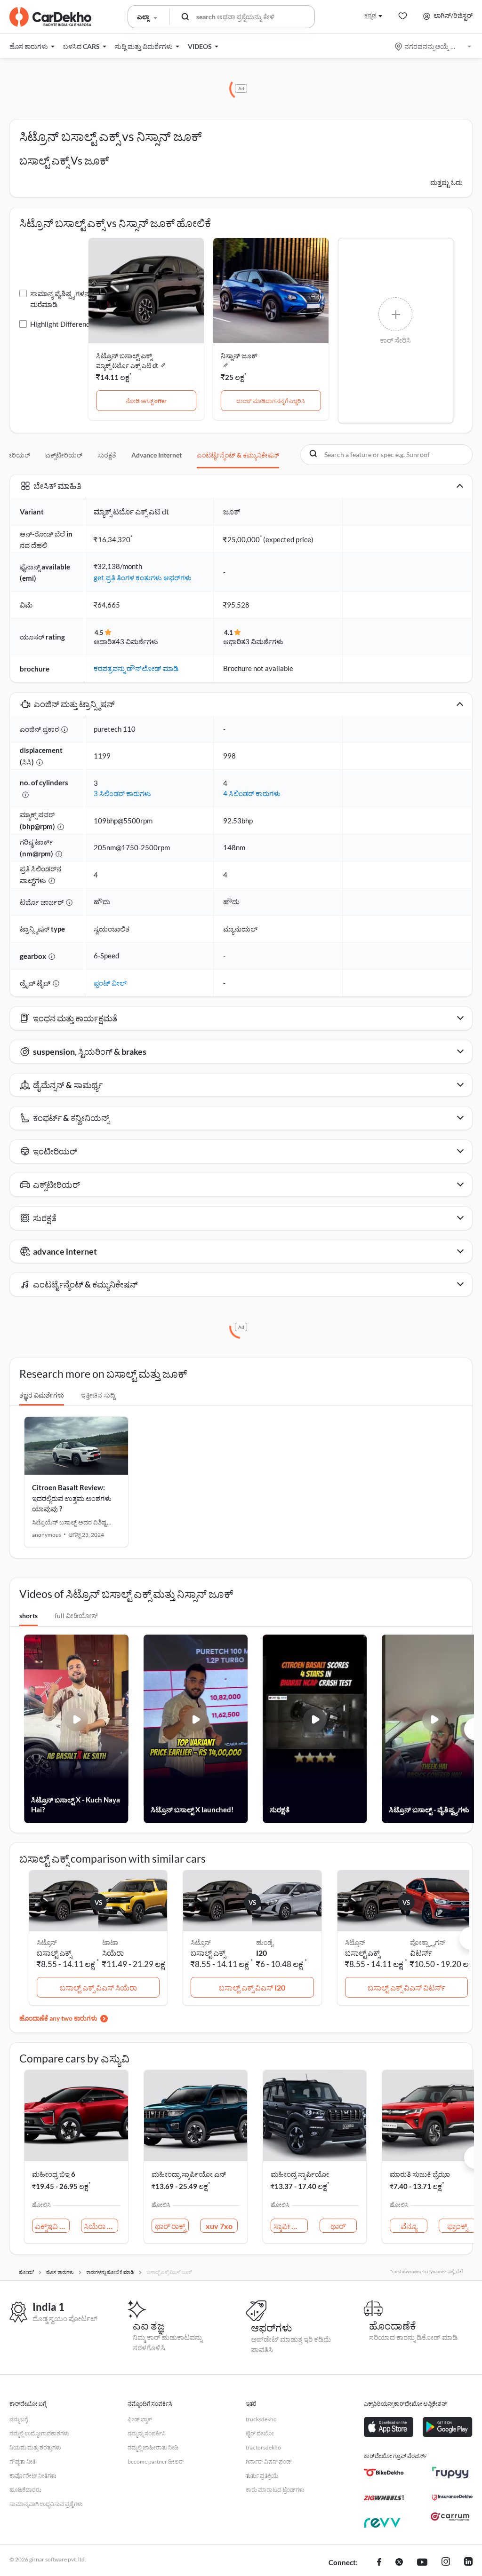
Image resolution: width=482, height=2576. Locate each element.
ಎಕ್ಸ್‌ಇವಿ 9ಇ (52, 2226)
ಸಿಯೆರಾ (113, 1953)
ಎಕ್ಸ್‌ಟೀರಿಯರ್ (64, 455)
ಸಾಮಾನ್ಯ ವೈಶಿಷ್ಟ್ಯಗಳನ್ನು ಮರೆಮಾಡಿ (61, 299)
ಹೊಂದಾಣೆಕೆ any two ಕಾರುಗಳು (58, 2018)
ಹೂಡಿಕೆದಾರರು (25, 2490)
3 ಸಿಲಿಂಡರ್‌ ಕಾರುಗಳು (122, 793)
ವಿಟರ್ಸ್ (421, 1953)
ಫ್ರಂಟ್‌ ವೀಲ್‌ (110, 983)
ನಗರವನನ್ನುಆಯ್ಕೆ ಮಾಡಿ (434, 46)
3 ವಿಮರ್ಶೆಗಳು (264, 641)
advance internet (157, 455)
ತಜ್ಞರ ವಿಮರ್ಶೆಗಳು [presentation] (42, 1395)
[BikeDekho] (384, 2473)
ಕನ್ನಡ (370, 15)
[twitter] (399, 2563)
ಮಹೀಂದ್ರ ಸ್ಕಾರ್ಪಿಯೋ (300, 2174)
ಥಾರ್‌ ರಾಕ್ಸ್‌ (170, 2226)
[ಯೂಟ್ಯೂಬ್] (422, 2563)
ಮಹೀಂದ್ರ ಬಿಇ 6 (54, 2174)
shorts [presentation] (28, 1616)
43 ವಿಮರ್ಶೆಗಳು (137, 641)
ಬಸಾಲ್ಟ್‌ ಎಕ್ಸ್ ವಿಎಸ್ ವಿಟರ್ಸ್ (406, 1987)
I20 (261, 1953)
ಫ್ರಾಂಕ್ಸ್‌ (457, 2226)
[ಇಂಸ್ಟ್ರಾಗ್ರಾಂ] (446, 2563)
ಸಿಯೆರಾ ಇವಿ (101, 2226)
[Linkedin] (468, 2563)
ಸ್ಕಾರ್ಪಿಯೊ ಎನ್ (291, 2226)
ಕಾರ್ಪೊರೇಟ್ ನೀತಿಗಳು (33, 2476)
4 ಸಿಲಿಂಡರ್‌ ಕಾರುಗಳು (252, 793)
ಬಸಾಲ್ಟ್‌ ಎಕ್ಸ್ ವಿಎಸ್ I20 (252, 1987)
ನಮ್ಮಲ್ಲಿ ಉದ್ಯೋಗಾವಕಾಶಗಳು (39, 2433)
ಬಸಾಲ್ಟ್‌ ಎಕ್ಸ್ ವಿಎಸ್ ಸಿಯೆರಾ (98, 1987)
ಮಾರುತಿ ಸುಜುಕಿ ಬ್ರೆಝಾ (420, 2174)
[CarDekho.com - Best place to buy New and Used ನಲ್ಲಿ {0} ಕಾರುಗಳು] (50, 17)
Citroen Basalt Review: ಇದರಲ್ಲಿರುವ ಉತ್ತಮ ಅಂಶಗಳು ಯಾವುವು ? (72, 1498)
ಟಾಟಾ (110, 1942)
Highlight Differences (63, 324)
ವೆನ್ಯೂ (409, 2226)
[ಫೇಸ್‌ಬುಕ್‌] (379, 2563)
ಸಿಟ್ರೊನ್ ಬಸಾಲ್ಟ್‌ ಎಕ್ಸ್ (124, 356)
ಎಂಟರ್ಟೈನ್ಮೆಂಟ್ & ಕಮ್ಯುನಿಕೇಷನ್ (238, 455)
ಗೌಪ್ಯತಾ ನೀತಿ (23, 2461)
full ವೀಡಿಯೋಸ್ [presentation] (76, 1616)
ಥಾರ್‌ (338, 2226)
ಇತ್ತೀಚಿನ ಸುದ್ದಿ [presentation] (98, 1395)
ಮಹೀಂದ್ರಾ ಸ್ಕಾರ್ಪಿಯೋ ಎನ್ (189, 2174)
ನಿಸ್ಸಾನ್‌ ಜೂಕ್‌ (239, 356)
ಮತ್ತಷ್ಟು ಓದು (446, 182)
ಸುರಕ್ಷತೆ (107, 455)
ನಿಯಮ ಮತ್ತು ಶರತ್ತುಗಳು (35, 2447)
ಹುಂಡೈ (265, 1942)
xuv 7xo (219, 2226)
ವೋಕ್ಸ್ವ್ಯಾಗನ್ (428, 1942)
